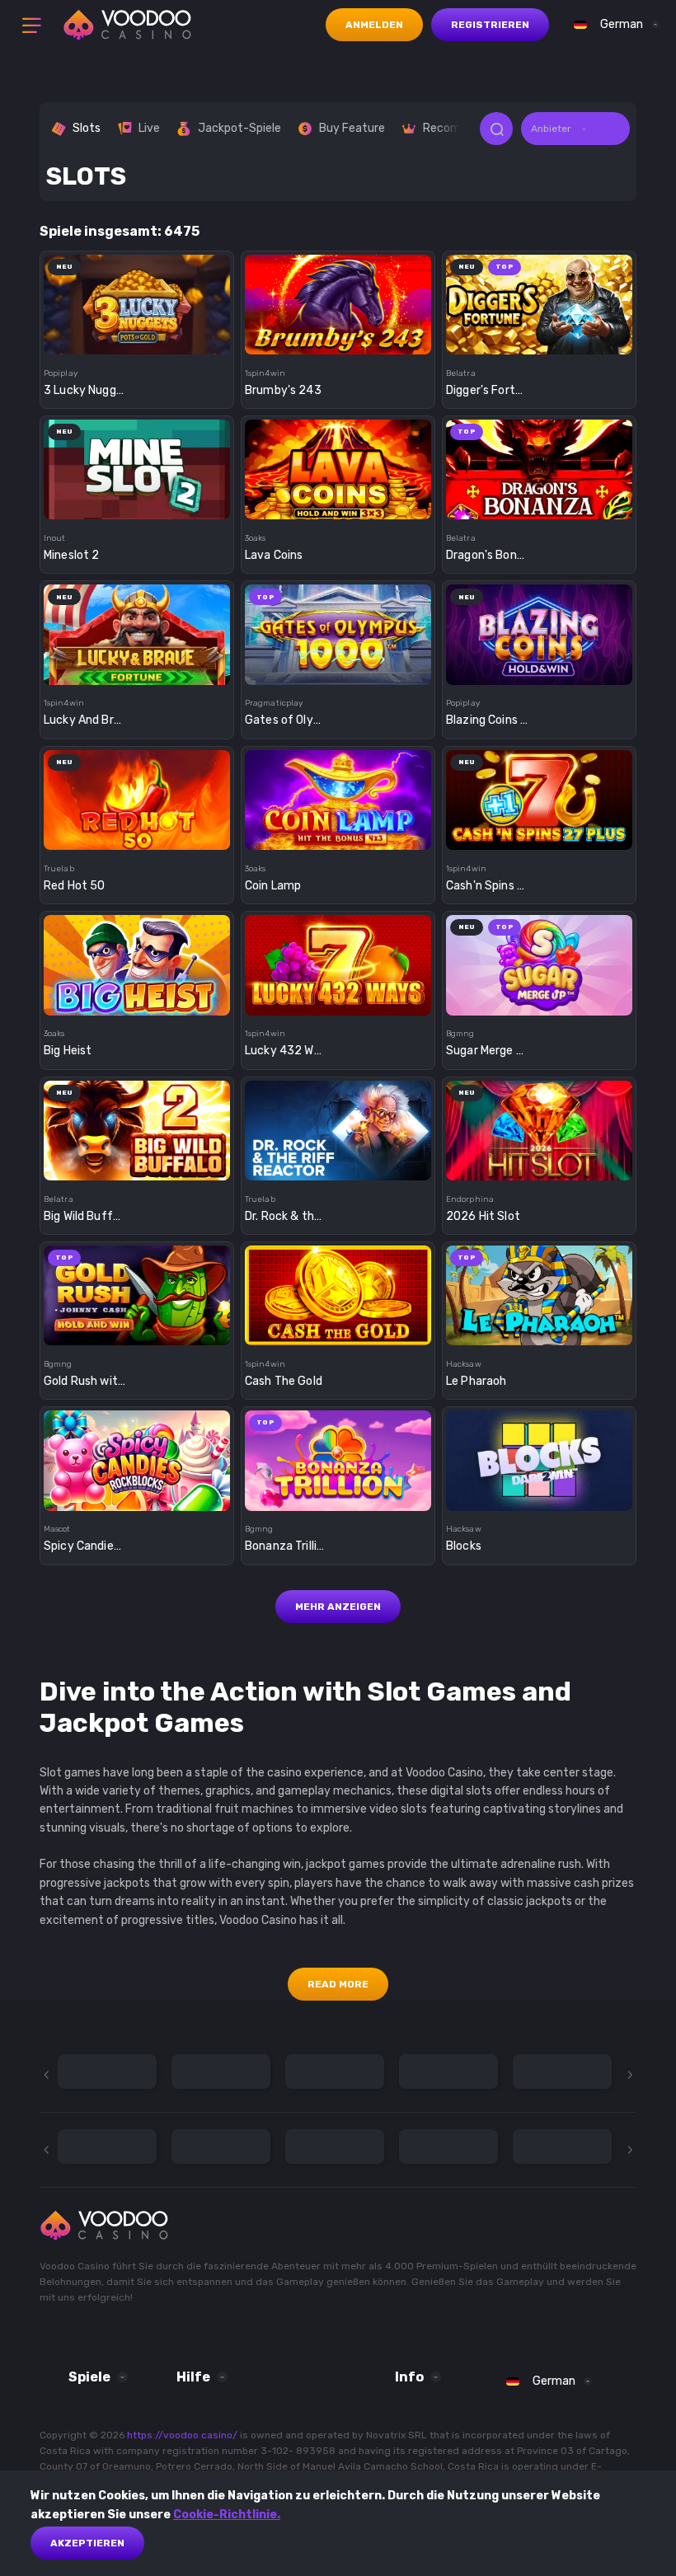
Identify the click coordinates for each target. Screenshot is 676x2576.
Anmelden (374, 25)
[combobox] (613, 25)
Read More (338, 1984)
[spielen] (137, 299)
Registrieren (490, 25)
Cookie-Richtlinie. (227, 2515)
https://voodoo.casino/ (182, 2435)
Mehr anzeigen (338, 1607)
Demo (137, 334)
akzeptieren (87, 2543)
